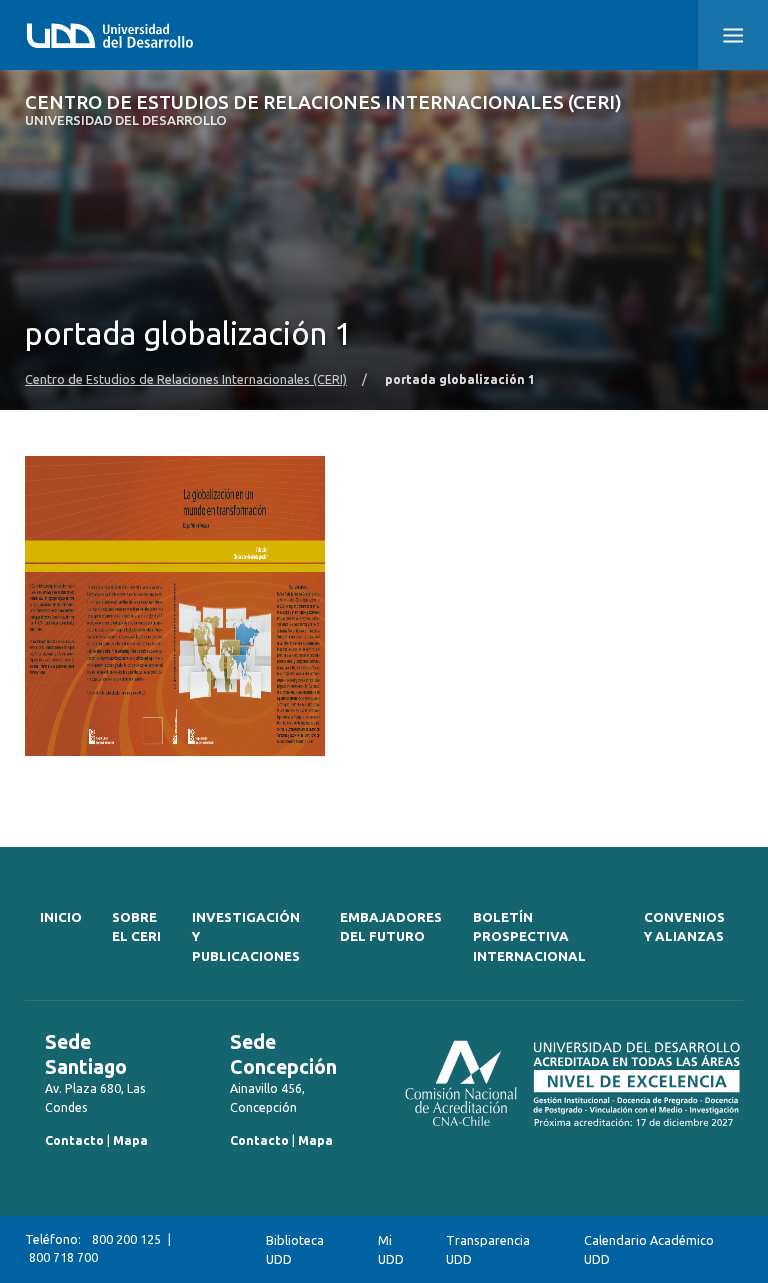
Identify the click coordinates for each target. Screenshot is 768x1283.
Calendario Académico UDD (649, 1249)
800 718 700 (63, 1257)
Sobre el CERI (136, 927)
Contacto (74, 1140)
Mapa (130, 1140)
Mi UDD (391, 1249)
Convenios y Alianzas (684, 927)
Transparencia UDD (488, 1249)
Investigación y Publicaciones (246, 937)
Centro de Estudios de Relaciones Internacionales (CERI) (323, 110)
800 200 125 (126, 1239)
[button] (733, 35)
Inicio (61, 917)
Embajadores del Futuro (391, 927)
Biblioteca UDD (295, 1249)
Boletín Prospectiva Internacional (529, 937)
